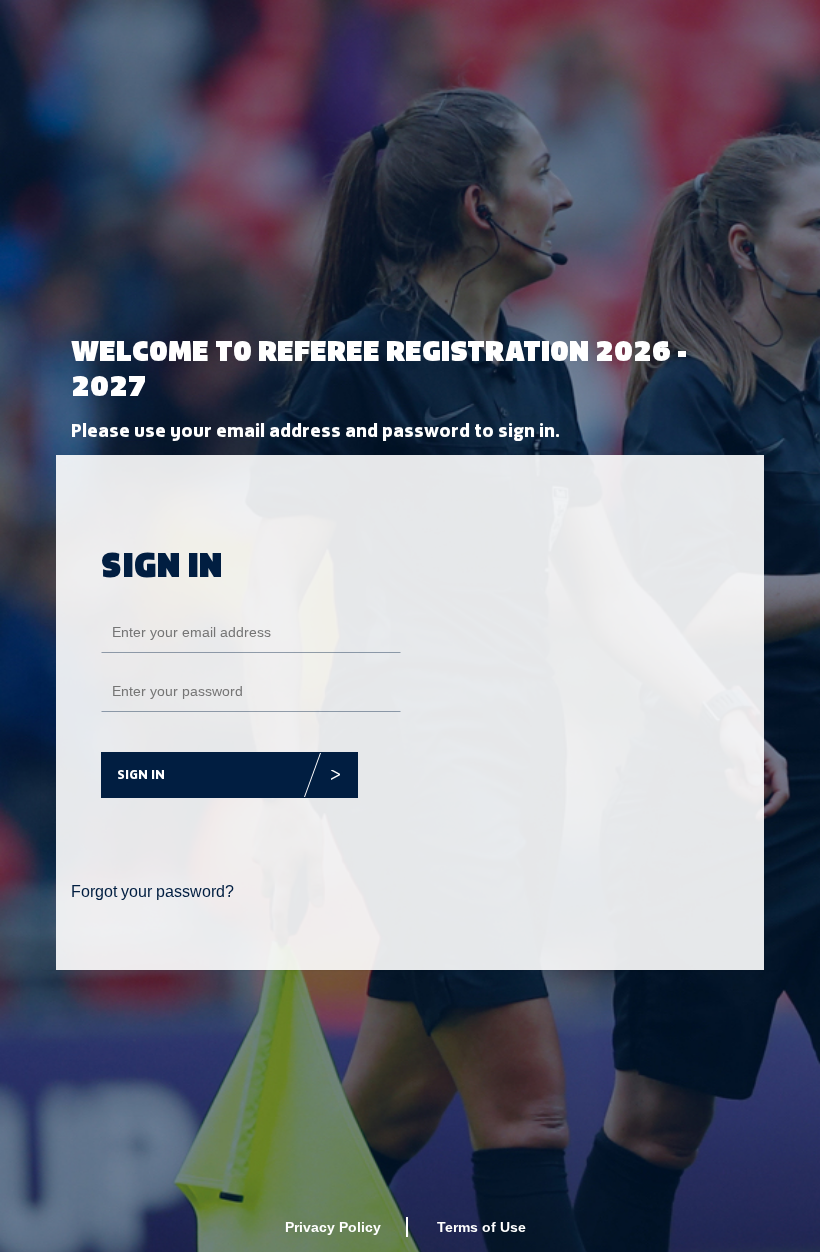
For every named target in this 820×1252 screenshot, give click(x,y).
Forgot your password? (152, 891)
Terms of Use (481, 1227)
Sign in (141, 774)
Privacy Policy (333, 1227)
